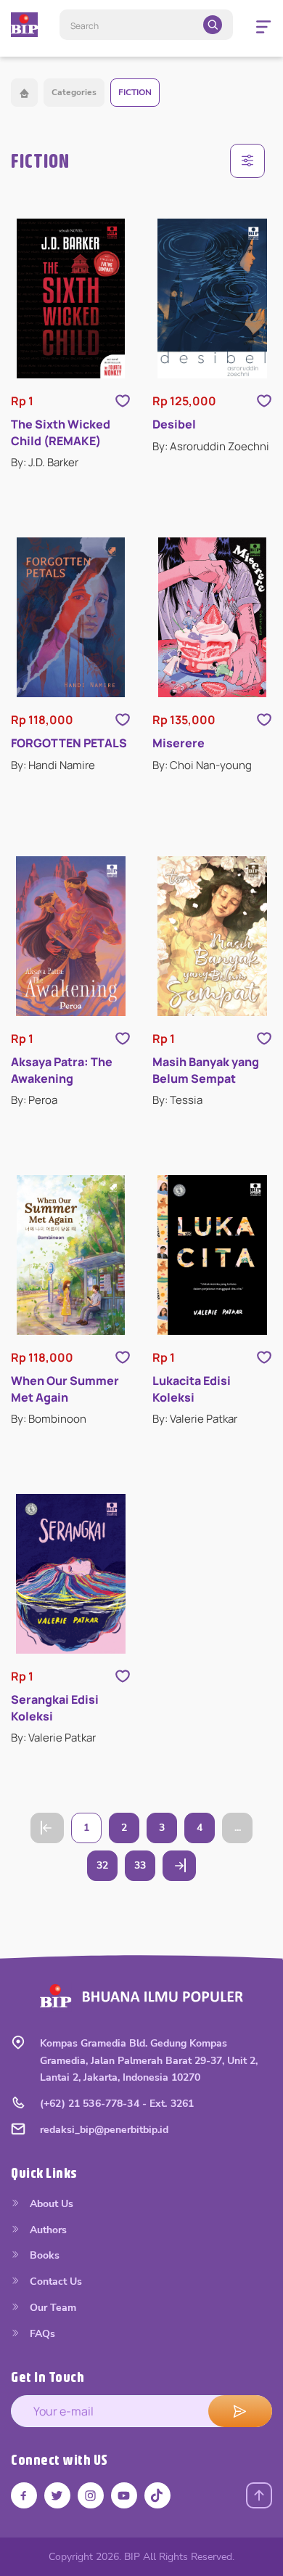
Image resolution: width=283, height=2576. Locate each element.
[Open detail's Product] (71, 298)
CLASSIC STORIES (83, 731)
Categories (74, 92)
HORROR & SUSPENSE (94, 860)
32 (102, 1865)
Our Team (52, 2308)
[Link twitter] (57, 2495)
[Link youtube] (124, 2495)
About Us (50, 2204)
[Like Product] (123, 401)
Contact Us (54, 2282)
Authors (47, 2230)
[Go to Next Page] (179, 1866)
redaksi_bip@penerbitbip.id (104, 2130)
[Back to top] (259, 2495)
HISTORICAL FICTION (91, 828)
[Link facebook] (24, 2495)
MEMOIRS (63, 958)
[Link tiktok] (157, 2495)
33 (140, 1865)
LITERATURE (69, 893)
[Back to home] (24, 93)
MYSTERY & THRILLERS (96, 990)
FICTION (135, 92)
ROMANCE (65, 1087)
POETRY (59, 1022)
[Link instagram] (91, 2495)
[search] (213, 25)
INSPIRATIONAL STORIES (100, 925)
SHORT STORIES (79, 1151)
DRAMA (58, 763)
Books (43, 2255)
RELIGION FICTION (84, 1055)
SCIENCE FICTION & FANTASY (110, 1120)
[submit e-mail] (240, 2411)
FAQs (41, 2334)
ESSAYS (59, 796)
